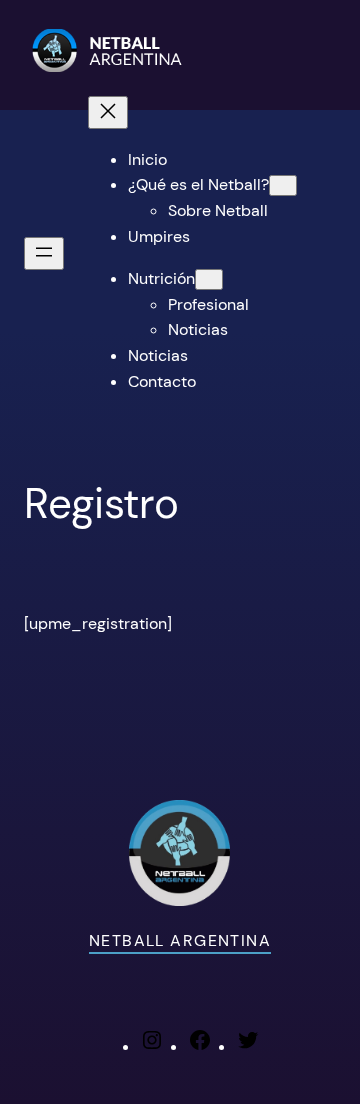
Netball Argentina (180, 940)
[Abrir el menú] (44, 253)
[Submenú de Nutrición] (209, 279)
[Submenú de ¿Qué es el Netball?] (283, 185)
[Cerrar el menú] (108, 112)
